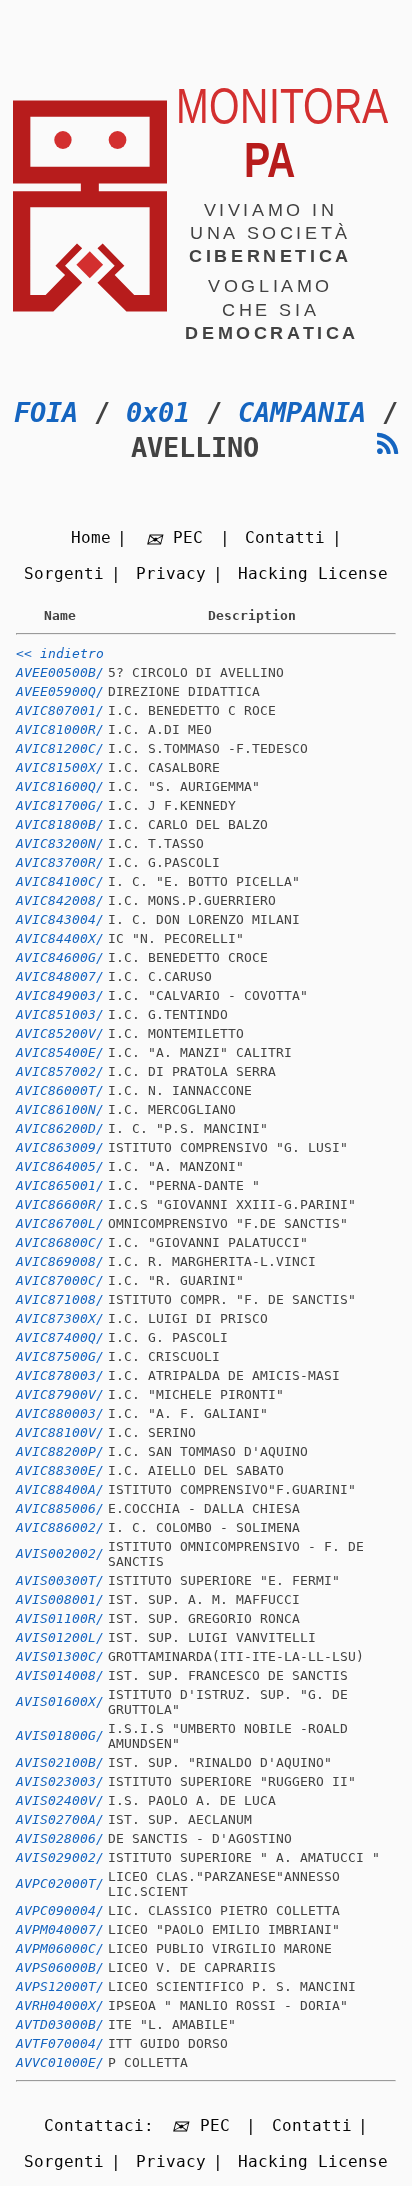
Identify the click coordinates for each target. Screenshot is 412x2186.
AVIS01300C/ (60, 1656)
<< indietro (60, 653)
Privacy (171, 573)
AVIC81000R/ (60, 729)
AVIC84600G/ (60, 957)
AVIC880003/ (60, 1413)
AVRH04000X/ (60, 2005)
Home (91, 537)
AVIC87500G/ (60, 1356)
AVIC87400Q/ (60, 1337)
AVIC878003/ (60, 1375)
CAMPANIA (302, 412)
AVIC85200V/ (60, 1033)
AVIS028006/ (60, 1838)
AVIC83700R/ (60, 862)
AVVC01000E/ (60, 2062)
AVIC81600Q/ (60, 786)
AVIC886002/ (60, 1527)
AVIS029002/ (60, 1857)
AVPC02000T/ (60, 1883)
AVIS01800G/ (60, 1735)
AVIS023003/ (60, 1781)
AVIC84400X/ (60, 938)
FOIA (46, 412)
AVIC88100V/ (60, 1432)
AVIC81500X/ (60, 767)
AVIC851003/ (60, 1014)
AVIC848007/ (60, 976)
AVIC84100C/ (60, 881)
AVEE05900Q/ (60, 691)
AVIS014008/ (60, 1675)
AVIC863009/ (60, 1147)
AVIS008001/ (60, 1599)
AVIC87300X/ (60, 1318)
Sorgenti (64, 573)
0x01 (158, 412)
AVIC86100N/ (60, 1109)
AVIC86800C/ (60, 1242)
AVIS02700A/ (60, 1819)
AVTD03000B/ (60, 2024)
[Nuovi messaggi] (388, 444)
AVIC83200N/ (60, 843)
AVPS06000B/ (60, 1967)
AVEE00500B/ (60, 672)
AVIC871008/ (60, 1299)
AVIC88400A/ (60, 1489)
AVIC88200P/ (60, 1451)
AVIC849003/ (60, 995)
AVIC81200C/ (60, 748)
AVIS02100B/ (60, 1762)
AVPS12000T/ (60, 1986)
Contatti (285, 537)
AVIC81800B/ (60, 824)
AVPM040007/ (60, 1929)
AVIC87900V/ (60, 1394)
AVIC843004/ (60, 919)
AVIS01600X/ (60, 1701)
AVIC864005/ (60, 1166)
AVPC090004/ (60, 1910)
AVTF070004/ (60, 2043)
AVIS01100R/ (60, 1618)
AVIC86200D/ (60, 1128)
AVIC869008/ (60, 1261)
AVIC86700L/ (60, 1223)
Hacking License (313, 573)
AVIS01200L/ (60, 1637)
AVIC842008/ (60, 900)
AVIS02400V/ (60, 1800)
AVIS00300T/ (60, 1580)
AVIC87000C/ (60, 1280)
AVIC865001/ (60, 1185)
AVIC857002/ (60, 1071)
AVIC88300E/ (60, 1470)
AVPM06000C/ (60, 1948)
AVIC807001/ (60, 710)
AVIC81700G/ (60, 805)
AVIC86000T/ (60, 1090)
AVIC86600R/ (60, 1204)
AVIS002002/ (60, 1553)
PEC (188, 537)
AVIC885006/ (60, 1508)
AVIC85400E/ (60, 1052)
